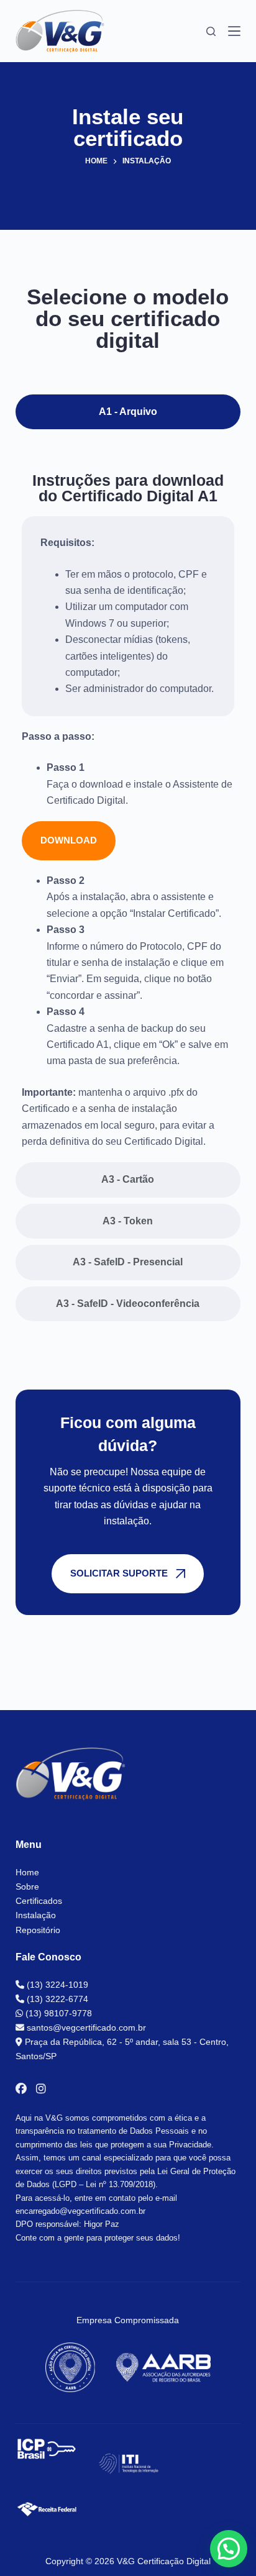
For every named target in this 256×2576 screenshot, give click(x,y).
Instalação (36, 1915)
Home (27, 1872)
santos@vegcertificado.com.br (85, 2028)
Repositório (38, 1930)
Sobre (27, 1886)
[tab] (128, 412)
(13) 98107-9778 (57, 2013)
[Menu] (234, 31)
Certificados (39, 1901)
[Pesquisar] (211, 31)
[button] (229, 2549)
